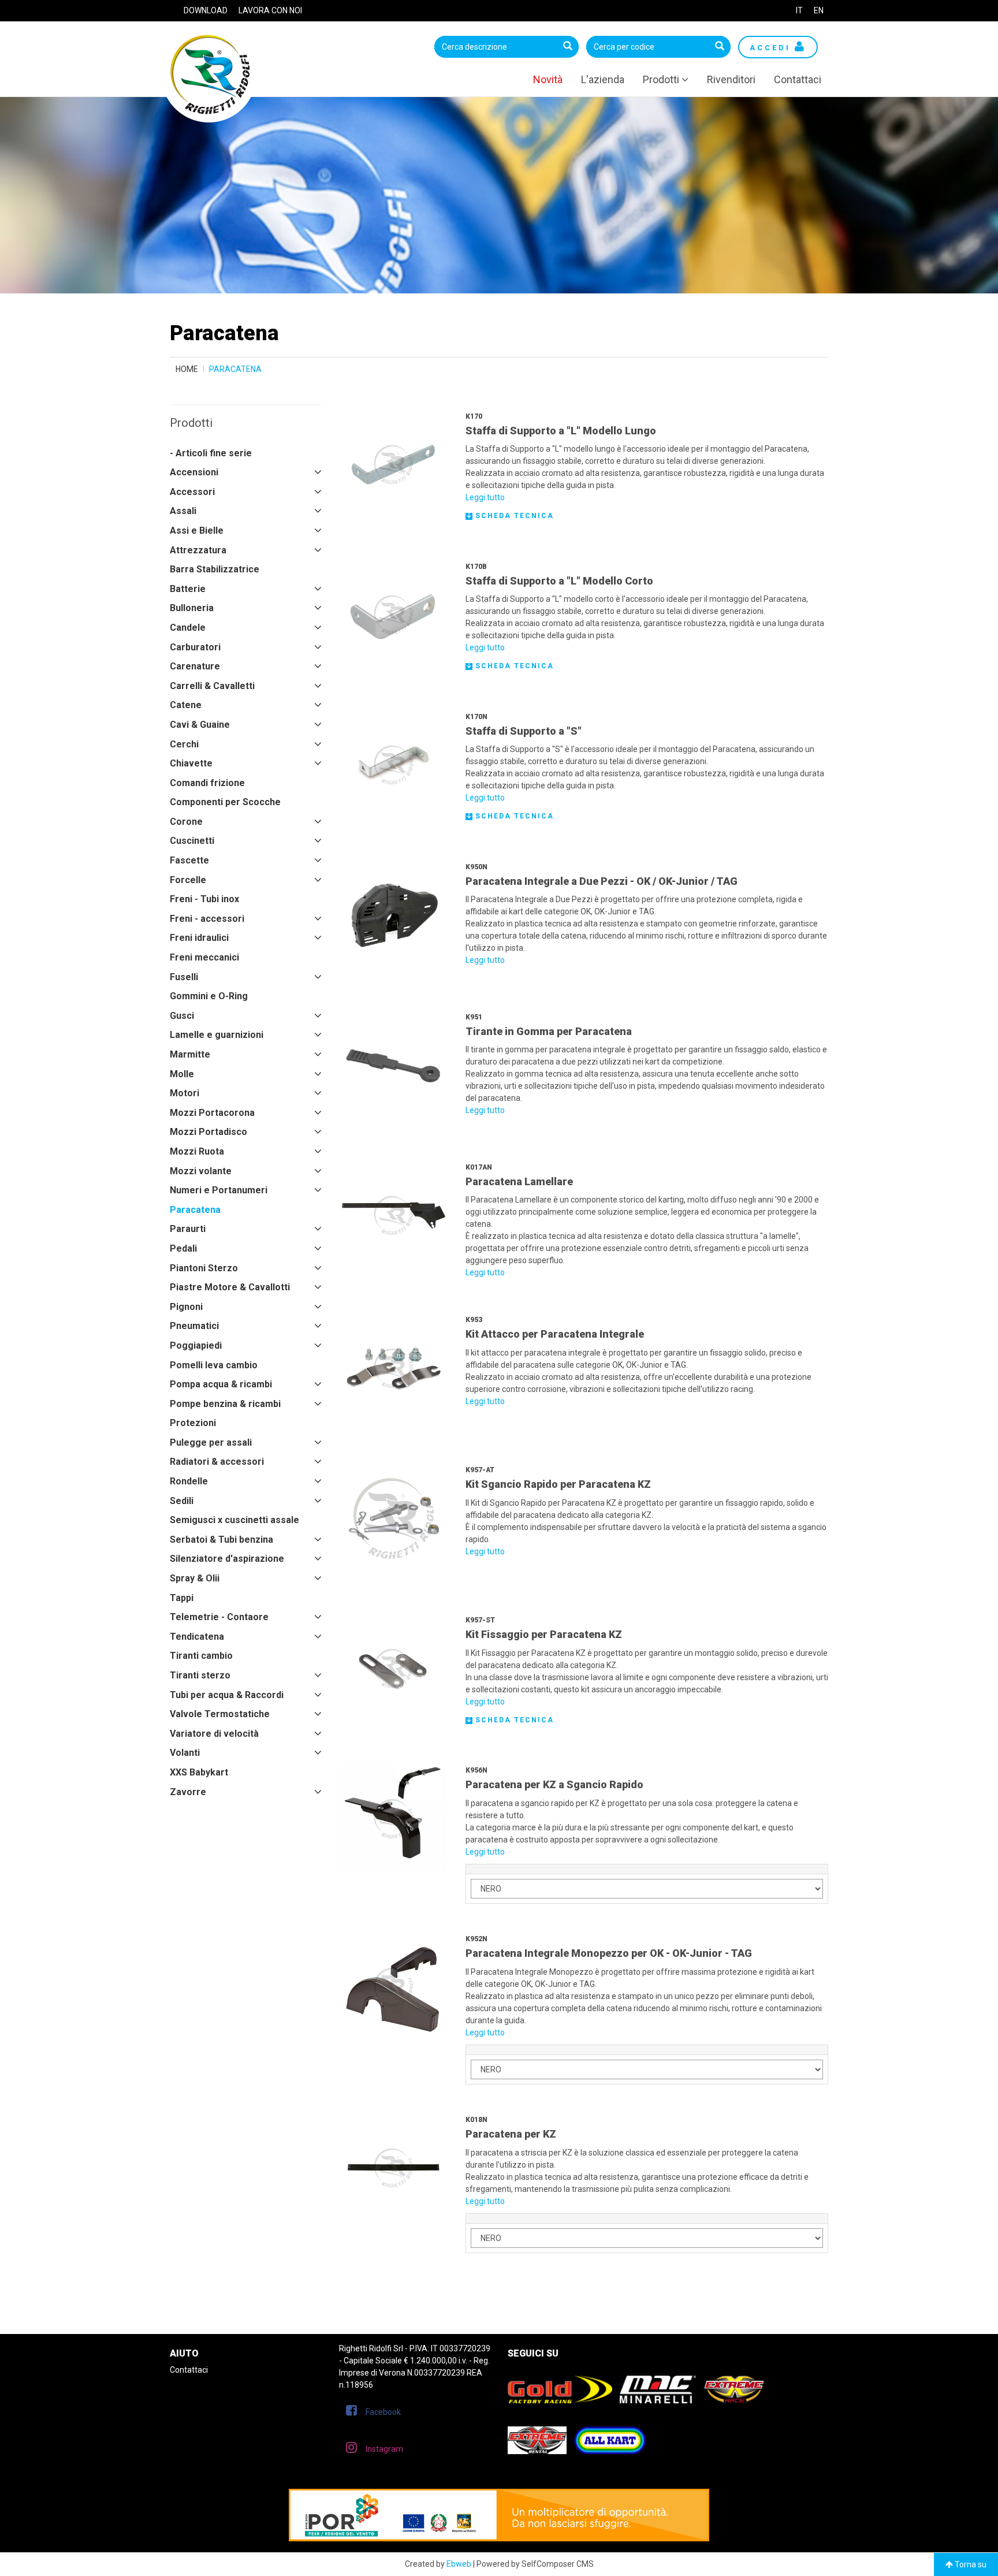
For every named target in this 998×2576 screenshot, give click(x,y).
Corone (186, 822)
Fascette (189, 860)
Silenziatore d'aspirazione (227, 1559)
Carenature (195, 666)
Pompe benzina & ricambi (225, 1404)
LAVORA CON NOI (270, 10)
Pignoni (186, 1307)
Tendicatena (197, 1637)
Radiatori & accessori (217, 1462)
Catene (186, 705)
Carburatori (195, 647)
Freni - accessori (207, 919)
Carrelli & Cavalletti (212, 686)
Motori (185, 1093)
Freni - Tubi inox (204, 899)
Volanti (185, 1753)
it (799, 10)
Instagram (384, 2449)
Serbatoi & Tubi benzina (221, 1540)
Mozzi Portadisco (208, 1132)
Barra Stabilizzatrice (215, 569)
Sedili (182, 1501)
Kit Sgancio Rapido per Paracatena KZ (558, 1484)
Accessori (192, 492)
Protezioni (193, 1423)
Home (187, 369)
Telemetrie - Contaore (219, 1617)
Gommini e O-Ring (209, 996)
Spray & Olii (195, 1578)
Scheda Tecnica (513, 516)
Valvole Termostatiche (220, 1714)
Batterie (188, 589)
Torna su (970, 2564)
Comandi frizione (207, 783)
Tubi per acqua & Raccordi (227, 1695)
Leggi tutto (485, 497)
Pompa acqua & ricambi (221, 1384)
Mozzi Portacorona (212, 1113)
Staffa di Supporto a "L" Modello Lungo (561, 431)
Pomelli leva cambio (214, 1365)
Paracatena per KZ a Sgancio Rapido (554, 1784)
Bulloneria (192, 608)
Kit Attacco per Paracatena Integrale (555, 1334)
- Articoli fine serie (211, 453)
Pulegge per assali (211, 1443)
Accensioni (194, 472)
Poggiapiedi (196, 1345)
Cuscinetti (192, 841)
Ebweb (459, 2564)
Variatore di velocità (214, 1734)
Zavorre (188, 1792)
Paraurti (188, 1229)
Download (206, 10)
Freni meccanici (204, 957)
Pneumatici (194, 1326)
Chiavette (191, 763)
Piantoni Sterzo (204, 1268)
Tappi (182, 1598)
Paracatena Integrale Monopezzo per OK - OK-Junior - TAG (609, 1953)
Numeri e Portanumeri (219, 1190)
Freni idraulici (199, 938)
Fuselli (184, 977)
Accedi (772, 48)
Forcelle (188, 880)
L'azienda (603, 79)
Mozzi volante (201, 1171)
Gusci (182, 1016)
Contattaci (798, 79)
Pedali (183, 1248)
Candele (188, 628)
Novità (548, 79)
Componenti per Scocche (225, 802)
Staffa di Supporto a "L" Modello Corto (559, 581)
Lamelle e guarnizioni (217, 1035)
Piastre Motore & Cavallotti (230, 1287)
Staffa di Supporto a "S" (524, 731)
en (819, 10)
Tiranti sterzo (200, 1675)
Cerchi (184, 744)
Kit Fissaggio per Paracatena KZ (544, 1634)
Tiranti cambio (201, 1656)
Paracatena (195, 1210)
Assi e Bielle (197, 531)
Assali (183, 511)
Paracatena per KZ (511, 2134)
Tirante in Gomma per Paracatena (549, 1031)
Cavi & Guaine (200, 725)
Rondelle (189, 1481)
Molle (182, 1074)
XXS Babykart (199, 1772)
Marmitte (190, 1054)
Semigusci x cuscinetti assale (234, 1520)
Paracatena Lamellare (519, 1181)
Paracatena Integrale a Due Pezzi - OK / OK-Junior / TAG (602, 881)
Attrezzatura (198, 550)
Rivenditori (731, 79)
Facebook (383, 2412)
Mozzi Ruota (197, 1151)
